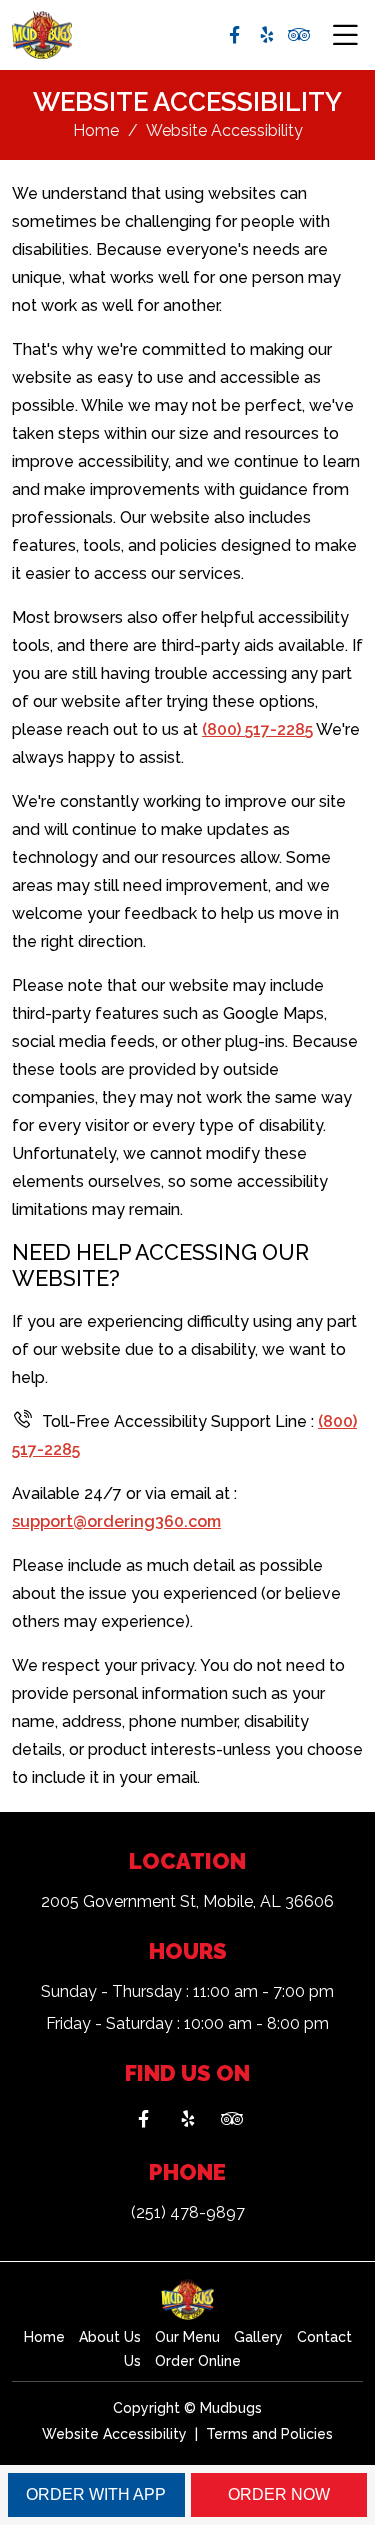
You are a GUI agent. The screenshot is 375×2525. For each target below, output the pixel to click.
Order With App (96, 2494)
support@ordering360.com (116, 1521)
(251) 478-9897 (188, 2212)
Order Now (279, 2494)
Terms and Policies (269, 2434)
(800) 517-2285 (257, 729)
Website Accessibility (114, 2434)
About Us (110, 2337)
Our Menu (187, 2337)
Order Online (198, 2361)
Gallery (258, 2337)
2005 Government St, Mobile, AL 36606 (187, 1901)
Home (96, 130)
